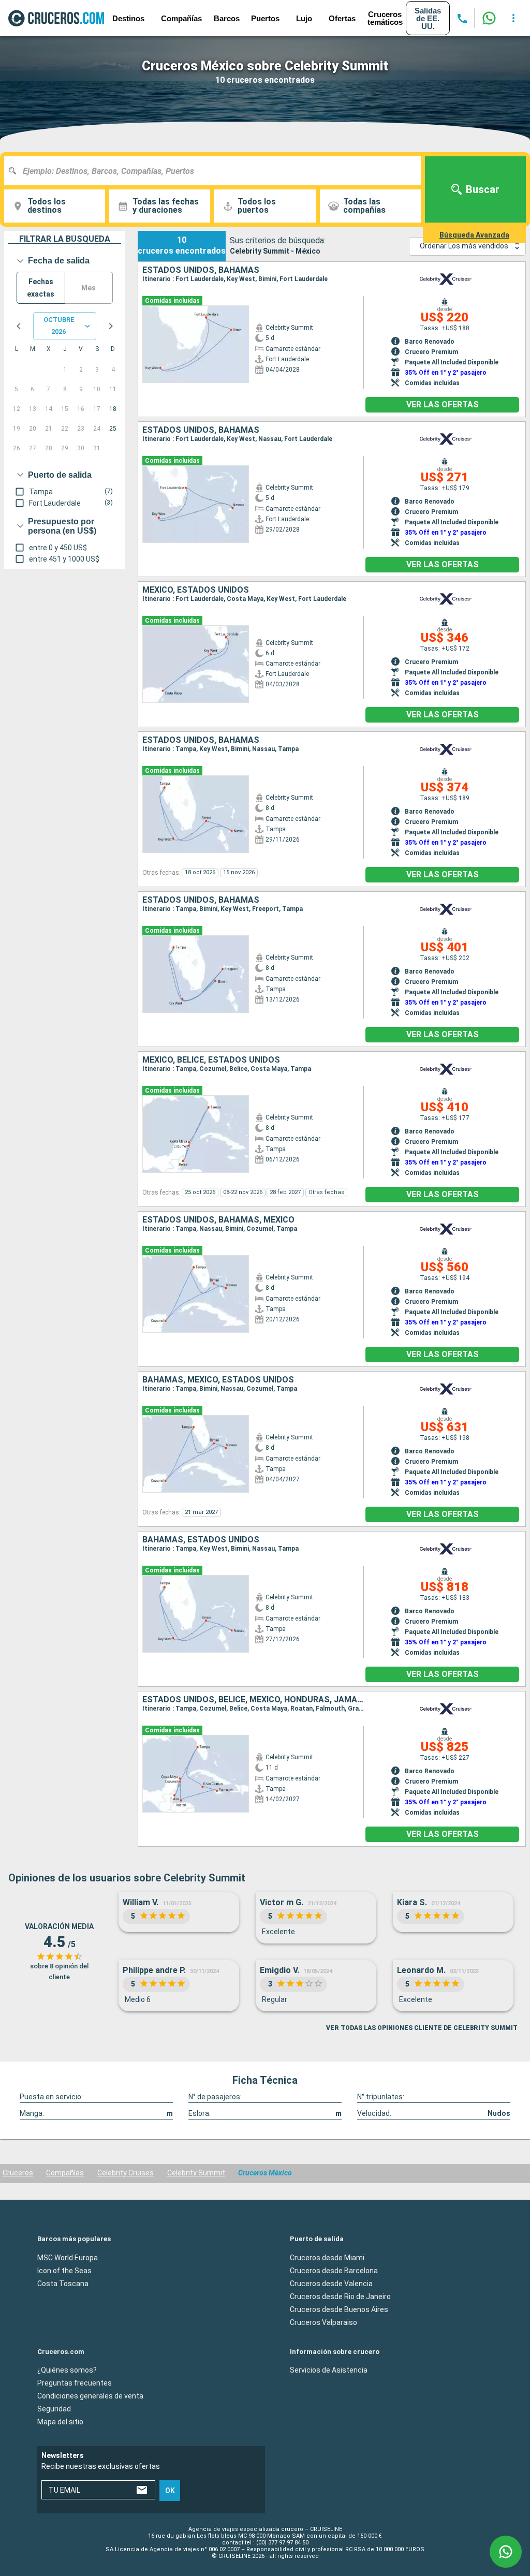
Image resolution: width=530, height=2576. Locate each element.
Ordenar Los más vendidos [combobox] (464, 246)
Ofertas (342, 18)
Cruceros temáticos (385, 18)
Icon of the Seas (64, 2271)
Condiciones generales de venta (90, 2396)
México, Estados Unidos (196, 590)
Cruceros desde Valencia (331, 2284)
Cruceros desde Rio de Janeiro (340, 2297)
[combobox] (216, 171)
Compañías (65, 2173)
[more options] (513, 18)
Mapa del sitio (60, 2422)
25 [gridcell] (113, 429)
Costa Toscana (63, 2284)
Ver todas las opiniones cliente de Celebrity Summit (422, 2028)
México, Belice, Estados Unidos (211, 1060)
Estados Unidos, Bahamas (201, 270)
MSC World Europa (68, 2258)
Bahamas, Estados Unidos (201, 1540)
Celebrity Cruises (126, 2173)
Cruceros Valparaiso (323, 2322)
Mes (89, 288)
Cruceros (18, 2173)
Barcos (227, 18)
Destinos (128, 18)
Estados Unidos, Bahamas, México (218, 1220)
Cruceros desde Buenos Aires (339, 2309)
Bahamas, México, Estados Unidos (218, 1380)
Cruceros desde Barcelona (334, 2271)
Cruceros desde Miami (327, 2258)
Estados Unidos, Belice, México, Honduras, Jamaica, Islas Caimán (253, 1700)
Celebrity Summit (196, 2173)
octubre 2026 (59, 326)
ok (170, 2491)
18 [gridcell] (113, 409)
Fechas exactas (41, 288)
